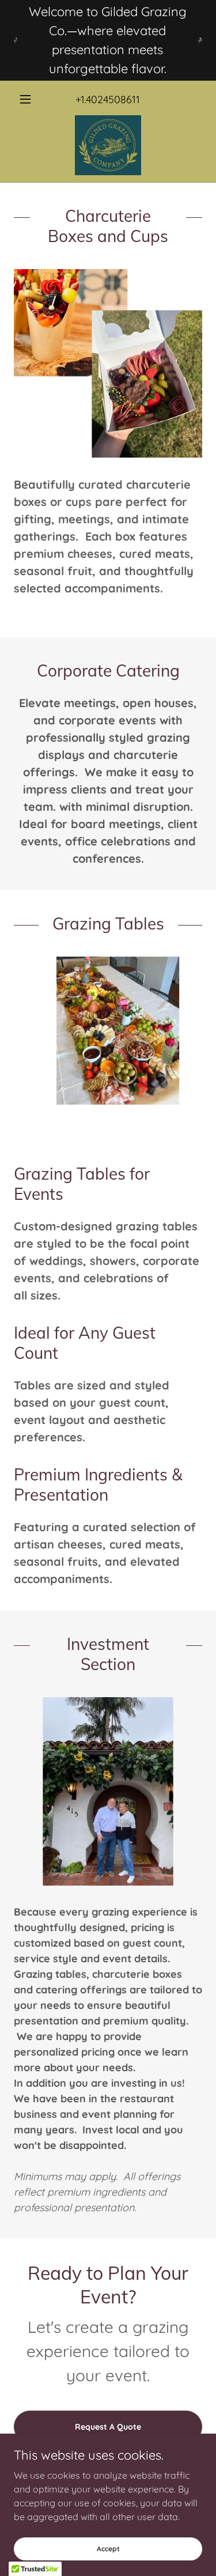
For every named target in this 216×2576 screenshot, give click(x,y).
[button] (28, 99)
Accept (108, 2549)
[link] (108, 145)
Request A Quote (108, 2427)
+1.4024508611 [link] (108, 99)
